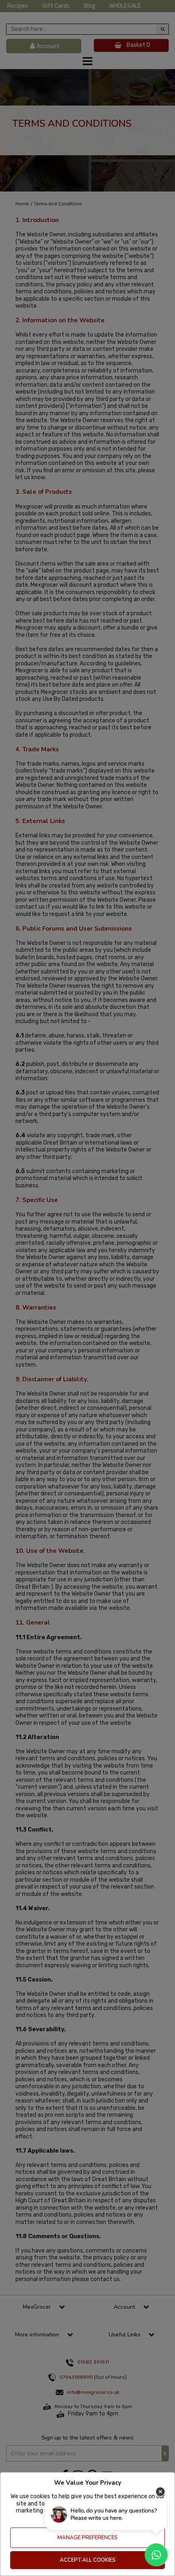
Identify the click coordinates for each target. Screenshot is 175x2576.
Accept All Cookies (88, 2560)
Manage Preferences (87, 2538)
